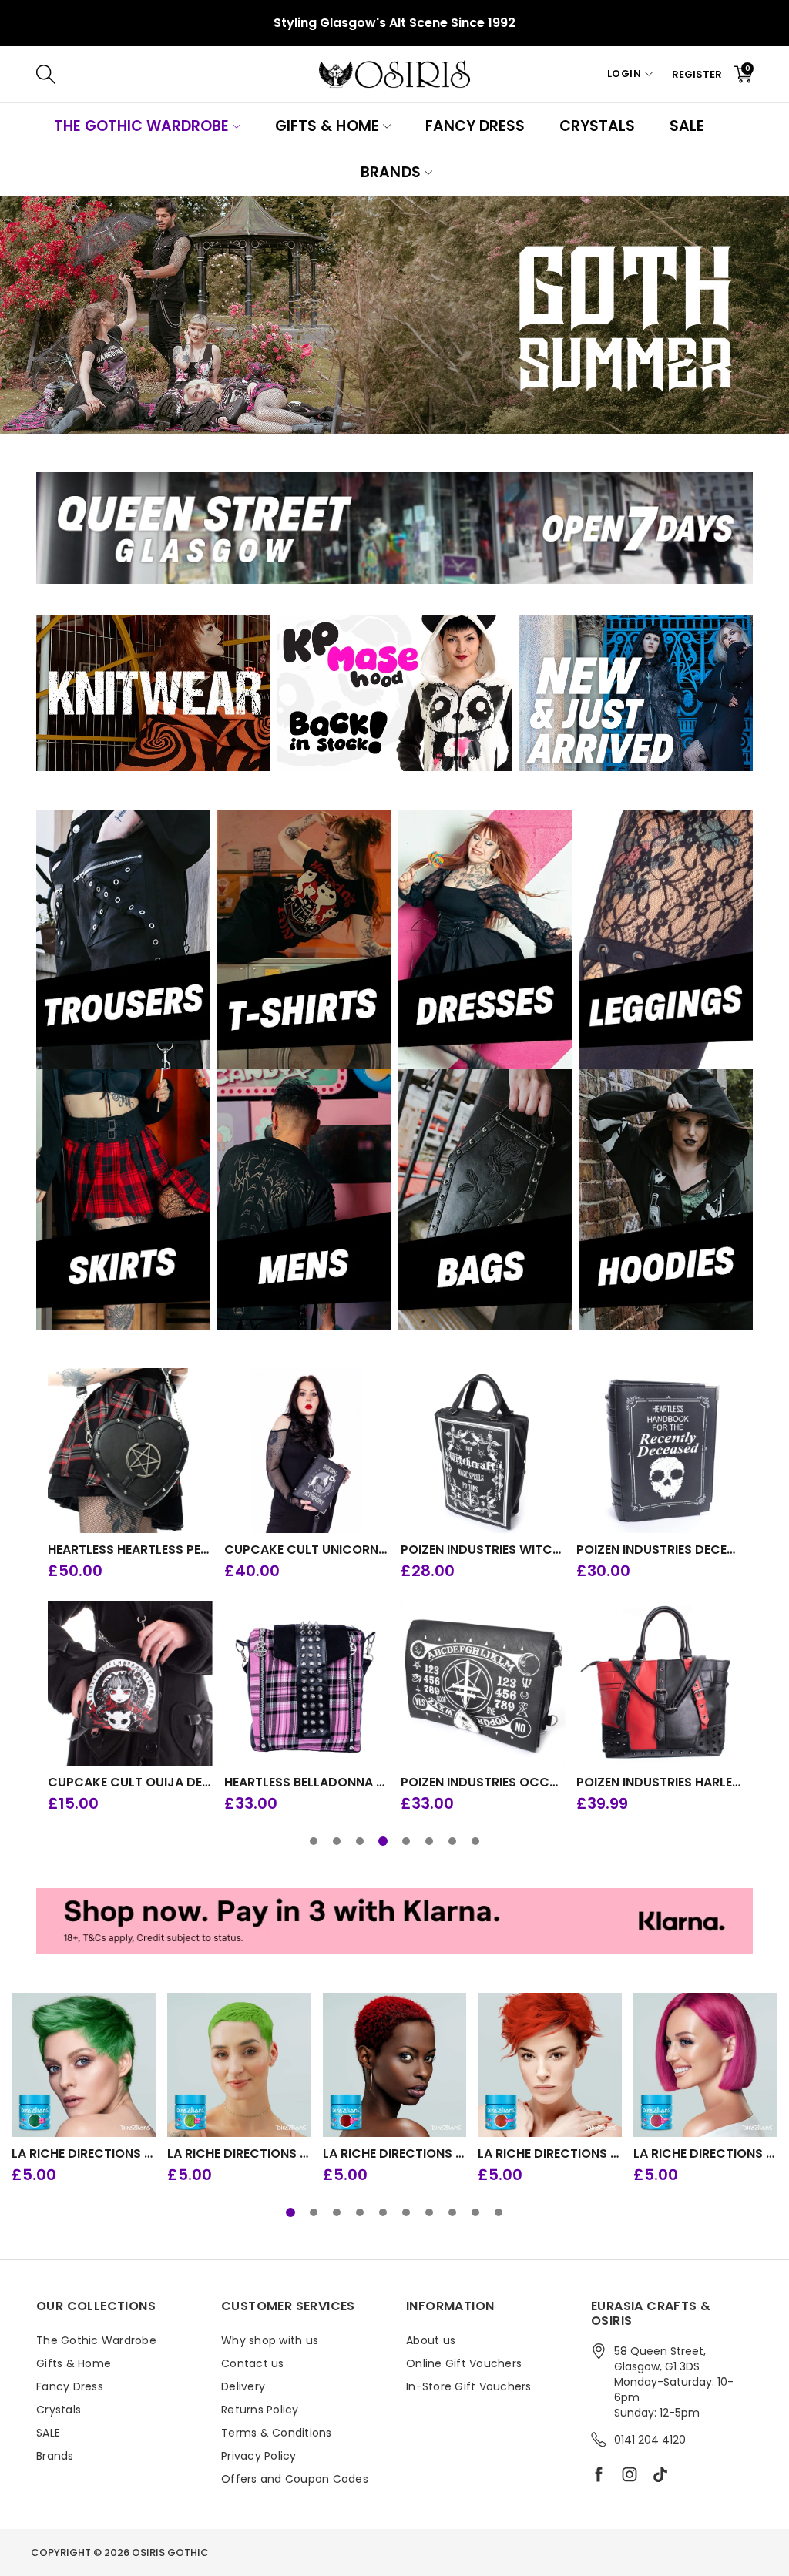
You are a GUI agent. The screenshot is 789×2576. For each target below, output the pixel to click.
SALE (687, 126)
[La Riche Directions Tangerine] (550, 2065)
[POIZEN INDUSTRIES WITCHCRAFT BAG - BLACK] (483, 1451)
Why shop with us (270, 2340)
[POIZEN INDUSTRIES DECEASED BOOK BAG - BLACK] (659, 1451)
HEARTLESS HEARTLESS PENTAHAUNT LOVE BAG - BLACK (130, 1550)
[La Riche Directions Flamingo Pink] (705, 2065)
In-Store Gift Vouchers (469, 2386)
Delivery (243, 2386)
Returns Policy (260, 2410)
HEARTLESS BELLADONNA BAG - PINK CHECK (307, 1783)
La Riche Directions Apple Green (84, 2154)
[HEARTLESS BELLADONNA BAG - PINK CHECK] (307, 1683)
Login (624, 74)
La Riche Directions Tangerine (550, 2154)
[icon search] (277, 74)
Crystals (597, 126)
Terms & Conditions (277, 2433)
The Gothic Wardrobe (141, 126)
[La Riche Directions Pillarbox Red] (395, 2065)
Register (697, 74)
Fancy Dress (475, 126)
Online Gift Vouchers (464, 2363)
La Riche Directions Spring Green (239, 2154)
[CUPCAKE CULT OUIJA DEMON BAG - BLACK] (130, 1683)
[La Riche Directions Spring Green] (239, 2065)
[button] (314, 1841)
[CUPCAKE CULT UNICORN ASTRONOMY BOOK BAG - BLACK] (307, 1451)
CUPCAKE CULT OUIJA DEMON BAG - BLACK (130, 1783)
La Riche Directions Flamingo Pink (705, 2154)
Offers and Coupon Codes (295, 2479)
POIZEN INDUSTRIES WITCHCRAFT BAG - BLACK (483, 1550)
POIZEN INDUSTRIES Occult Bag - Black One (483, 1783)
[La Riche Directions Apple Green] (84, 2065)
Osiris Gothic (170, 2553)
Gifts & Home (327, 126)
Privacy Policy (259, 2456)
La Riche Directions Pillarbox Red (395, 2154)
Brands (390, 172)
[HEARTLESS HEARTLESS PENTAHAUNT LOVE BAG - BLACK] (130, 1451)
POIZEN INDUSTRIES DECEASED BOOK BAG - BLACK (659, 1550)
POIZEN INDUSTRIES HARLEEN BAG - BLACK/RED (659, 1783)
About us (431, 2340)
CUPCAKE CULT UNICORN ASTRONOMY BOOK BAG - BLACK (307, 1550)
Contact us (253, 2363)
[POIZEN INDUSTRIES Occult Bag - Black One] (483, 1683)
